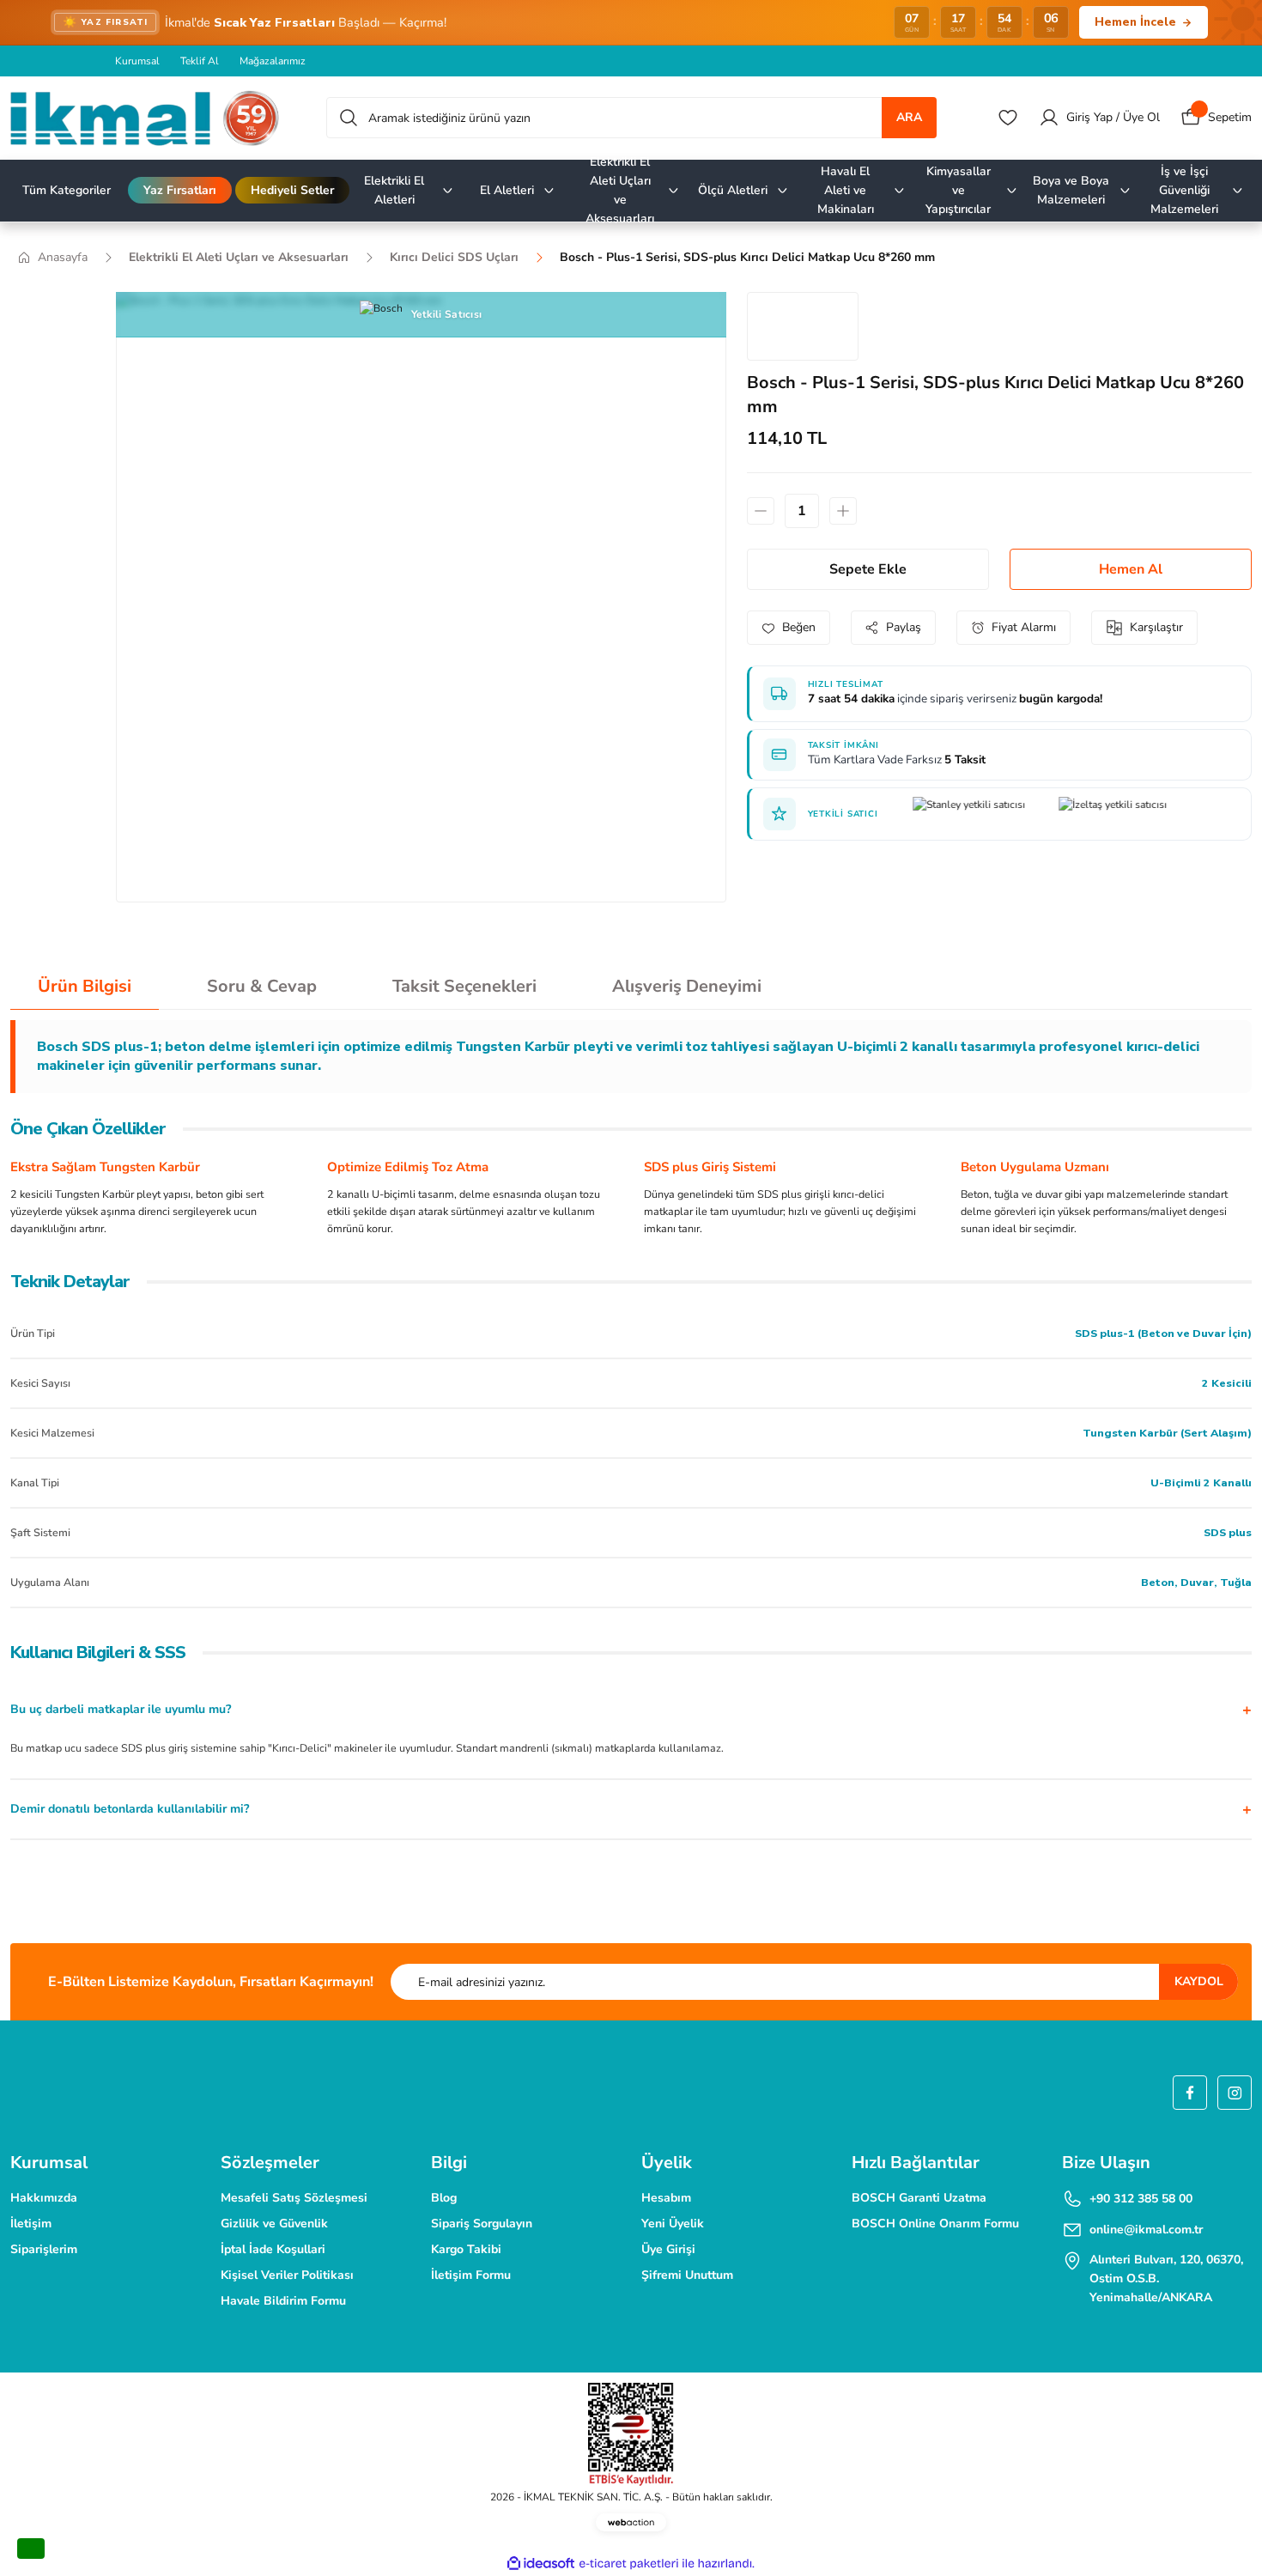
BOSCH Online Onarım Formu (935, 2224)
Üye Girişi (668, 2249)
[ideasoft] (541, 2564)
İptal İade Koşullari (273, 2249)
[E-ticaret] (629, 2563)
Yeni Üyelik (673, 2224)
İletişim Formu (471, 2275)
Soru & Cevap (262, 986)
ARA (909, 117)
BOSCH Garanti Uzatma (919, 2198)
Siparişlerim (44, 2249)
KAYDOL (1199, 1981)
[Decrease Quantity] (761, 511)
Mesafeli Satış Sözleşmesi (294, 2198)
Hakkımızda (44, 2198)
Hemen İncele (1135, 22)
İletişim (31, 2224)
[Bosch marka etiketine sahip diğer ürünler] (803, 326)
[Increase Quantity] (843, 511)
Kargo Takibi (466, 2249)
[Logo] (145, 118)
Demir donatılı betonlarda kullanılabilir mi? (130, 1809)
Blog (444, 2198)
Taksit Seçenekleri (464, 986)
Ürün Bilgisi (85, 986)
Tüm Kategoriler (67, 190)
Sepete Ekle (868, 569)
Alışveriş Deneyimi (687, 986)
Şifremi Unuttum (687, 2275)
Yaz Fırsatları (180, 190)
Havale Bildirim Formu (283, 2301)
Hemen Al (1131, 569)
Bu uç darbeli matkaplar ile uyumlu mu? (121, 1709)
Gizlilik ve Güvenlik (274, 2224)
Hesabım (666, 2198)
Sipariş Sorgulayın (482, 2224)
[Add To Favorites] (789, 628)
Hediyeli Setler (292, 190)
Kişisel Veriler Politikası (287, 2275)
